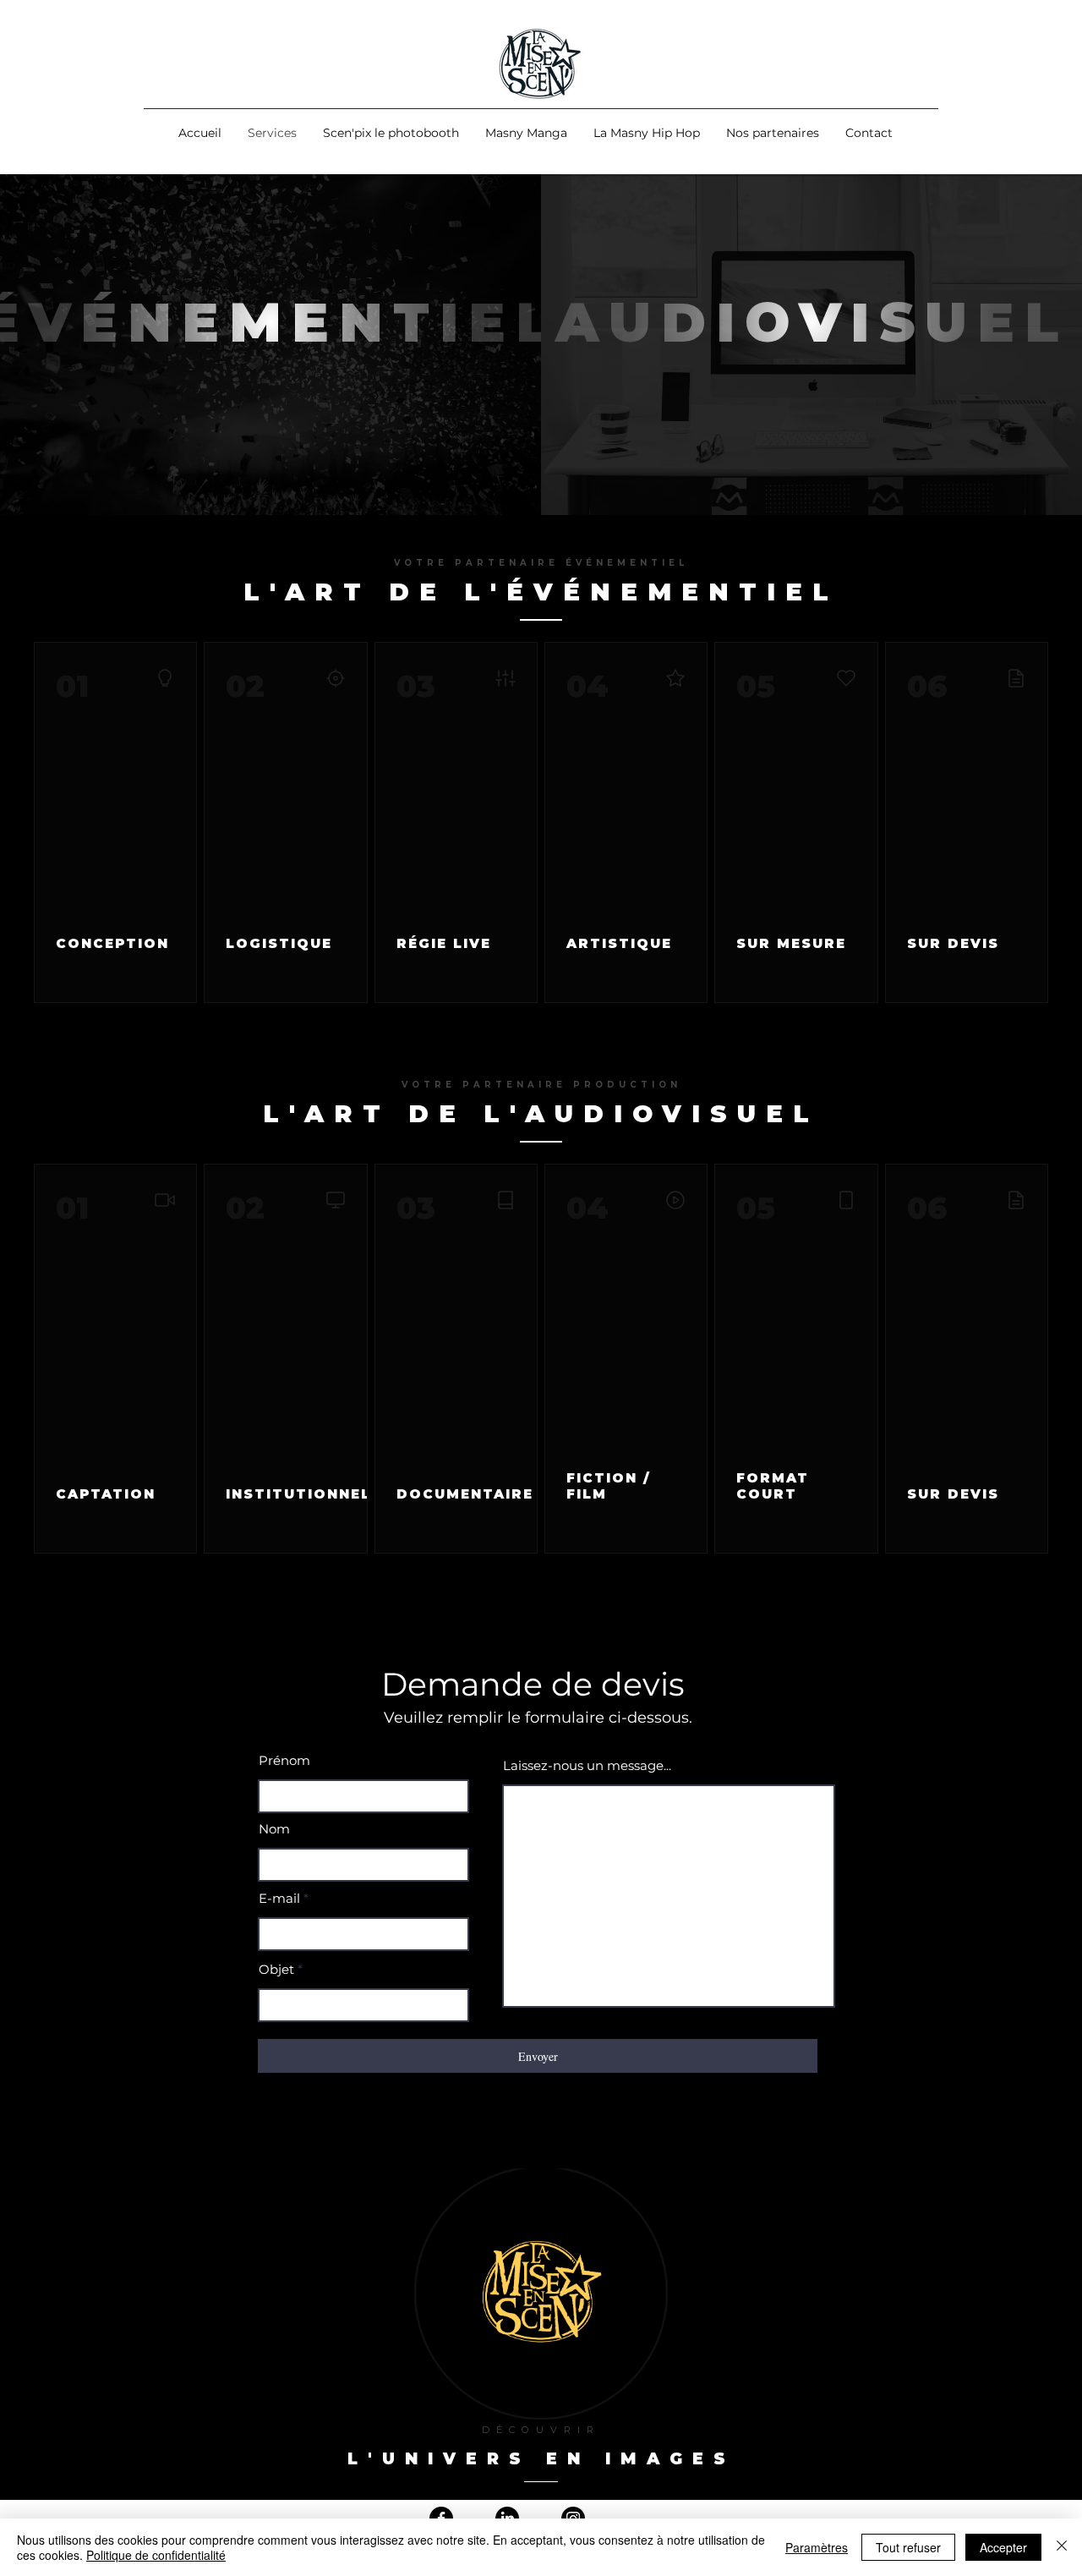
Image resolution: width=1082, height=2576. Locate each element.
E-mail (279, 1898)
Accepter (1003, 2547)
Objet (276, 1969)
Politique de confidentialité (156, 2555)
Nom (274, 1829)
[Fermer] (1062, 2547)
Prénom (284, 1760)
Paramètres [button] (817, 2547)
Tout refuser (908, 2547)
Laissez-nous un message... (587, 1765)
